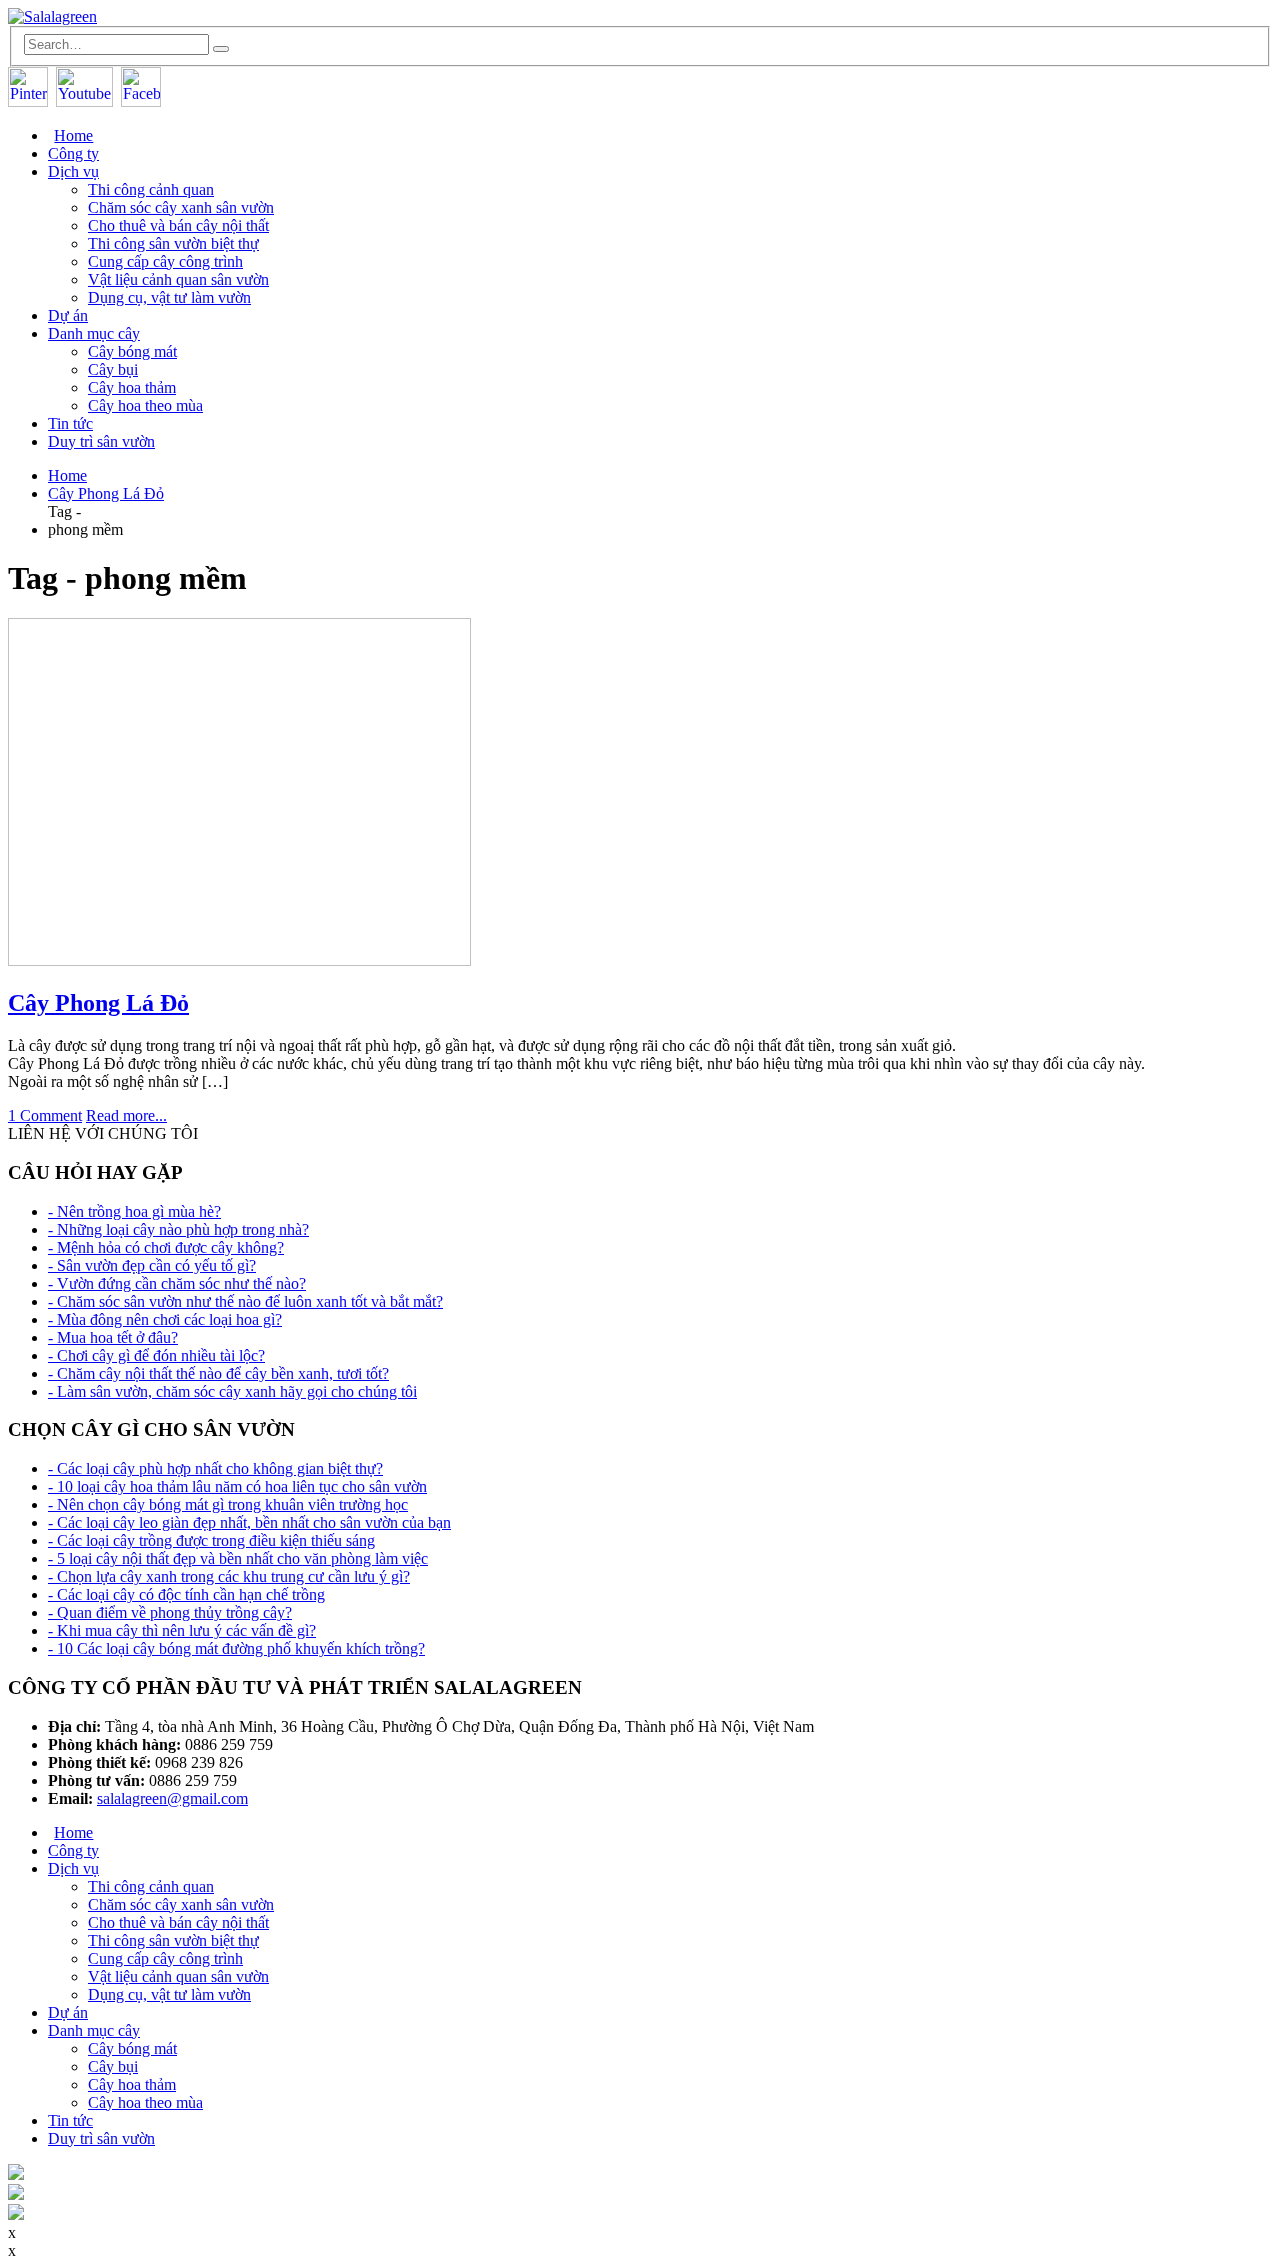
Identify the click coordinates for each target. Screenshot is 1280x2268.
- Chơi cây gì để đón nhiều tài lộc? (156, 1355)
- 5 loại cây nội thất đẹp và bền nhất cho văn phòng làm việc (238, 1558)
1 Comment (45, 1115)
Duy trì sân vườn (101, 441)
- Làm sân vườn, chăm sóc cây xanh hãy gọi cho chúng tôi (232, 1391)
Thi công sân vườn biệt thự (173, 243)
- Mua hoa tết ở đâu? (113, 1337)
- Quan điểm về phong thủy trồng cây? (170, 1612)
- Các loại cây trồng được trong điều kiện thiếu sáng (211, 1540)
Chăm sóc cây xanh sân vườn (181, 207)
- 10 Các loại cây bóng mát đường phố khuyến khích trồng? (236, 1648)
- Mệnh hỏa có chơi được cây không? (166, 1247)
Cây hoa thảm (132, 387)
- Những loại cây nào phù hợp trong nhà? (178, 1229)
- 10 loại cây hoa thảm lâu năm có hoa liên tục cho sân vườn (237, 1486)
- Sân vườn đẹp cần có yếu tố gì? (152, 1265)
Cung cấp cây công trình (165, 261)
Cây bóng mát (132, 351)
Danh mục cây (94, 333)
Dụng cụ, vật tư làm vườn (169, 297)
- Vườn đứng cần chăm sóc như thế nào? (177, 1283)
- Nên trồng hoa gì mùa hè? (134, 1211)
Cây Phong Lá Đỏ (98, 1003)
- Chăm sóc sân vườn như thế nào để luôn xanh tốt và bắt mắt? (245, 1301)
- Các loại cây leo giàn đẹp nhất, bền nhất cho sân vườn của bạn (249, 1522)
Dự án (68, 315)
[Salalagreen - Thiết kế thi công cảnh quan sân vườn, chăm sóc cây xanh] (52, 16)
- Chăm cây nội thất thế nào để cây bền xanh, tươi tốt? (218, 1373)
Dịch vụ (73, 171)
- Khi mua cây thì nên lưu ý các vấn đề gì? (182, 1630)
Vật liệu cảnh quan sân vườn (178, 279)
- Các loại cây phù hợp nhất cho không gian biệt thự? (215, 1468)
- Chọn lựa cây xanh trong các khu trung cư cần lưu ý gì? (229, 1576)
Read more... (126, 1115)
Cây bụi (113, 369)
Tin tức (70, 423)
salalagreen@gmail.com (172, 1798)
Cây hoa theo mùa (145, 405)
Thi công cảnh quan (151, 189)
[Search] (221, 49)
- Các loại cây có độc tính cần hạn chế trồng (186, 1594)
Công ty (73, 153)
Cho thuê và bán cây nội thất (178, 225)
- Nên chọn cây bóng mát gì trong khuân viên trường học (228, 1504)
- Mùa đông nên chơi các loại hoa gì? (165, 1319)
